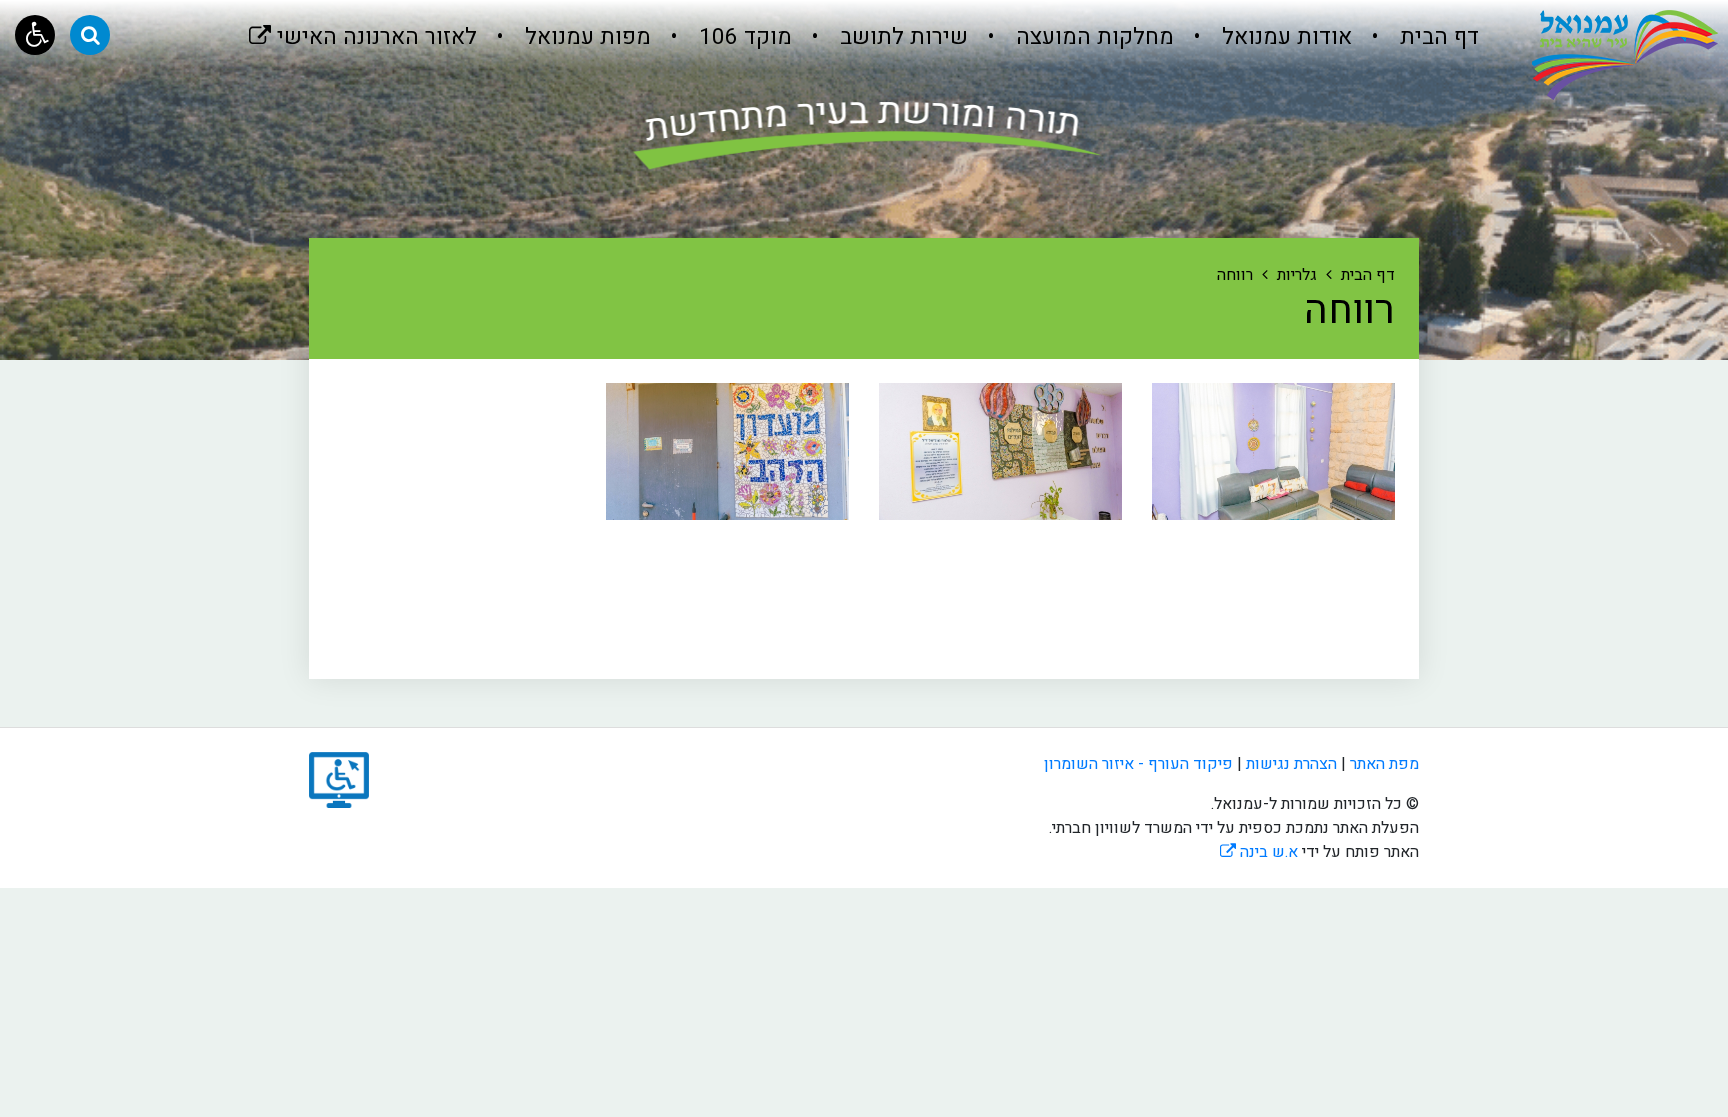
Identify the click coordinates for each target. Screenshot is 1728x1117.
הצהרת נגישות (1291, 764)
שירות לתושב (901, 37)
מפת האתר (1384, 764)
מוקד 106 (742, 37)
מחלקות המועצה (1092, 37)
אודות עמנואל (1284, 37)
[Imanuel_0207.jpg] (727, 451)
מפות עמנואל (585, 37)
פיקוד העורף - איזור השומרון (1138, 764)
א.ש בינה (1259, 852)
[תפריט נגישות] (35, 35)
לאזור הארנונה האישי (363, 26)
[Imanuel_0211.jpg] (1000, 451)
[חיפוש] (90, 35)
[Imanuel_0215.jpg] (1273, 451)
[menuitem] (1417, 37)
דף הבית (1436, 37)
